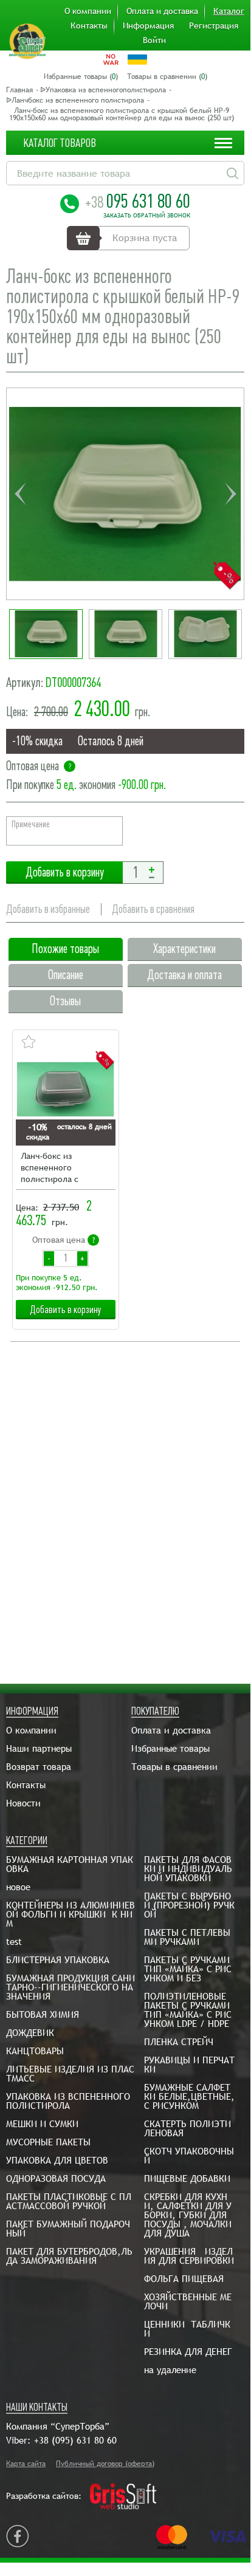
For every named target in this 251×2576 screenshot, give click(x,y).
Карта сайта (26, 2464)
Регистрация (214, 26)
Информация (148, 26)
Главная (19, 90)
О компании (88, 11)
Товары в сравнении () (167, 77)
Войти (154, 40)
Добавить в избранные (48, 909)
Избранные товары (170, 1748)
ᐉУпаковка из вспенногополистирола (103, 90)
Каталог (229, 11)
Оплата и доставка (162, 11)
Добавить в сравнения (153, 909)
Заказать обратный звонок (147, 216)
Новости (23, 1803)
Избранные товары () (81, 77)
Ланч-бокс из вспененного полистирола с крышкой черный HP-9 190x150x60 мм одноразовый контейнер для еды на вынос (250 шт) (65, 1168)
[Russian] (111, 60)
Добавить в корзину (64, 873)
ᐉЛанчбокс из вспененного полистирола (75, 100)
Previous (20, 494)
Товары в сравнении (174, 1767)
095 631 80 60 (138, 201)
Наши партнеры (39, 1748)
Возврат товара (39, 1767)
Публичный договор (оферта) (105, 2464)
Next (230, 494)
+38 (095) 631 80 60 (75, 2440)
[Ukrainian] (137, 60)
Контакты (89, 26)
